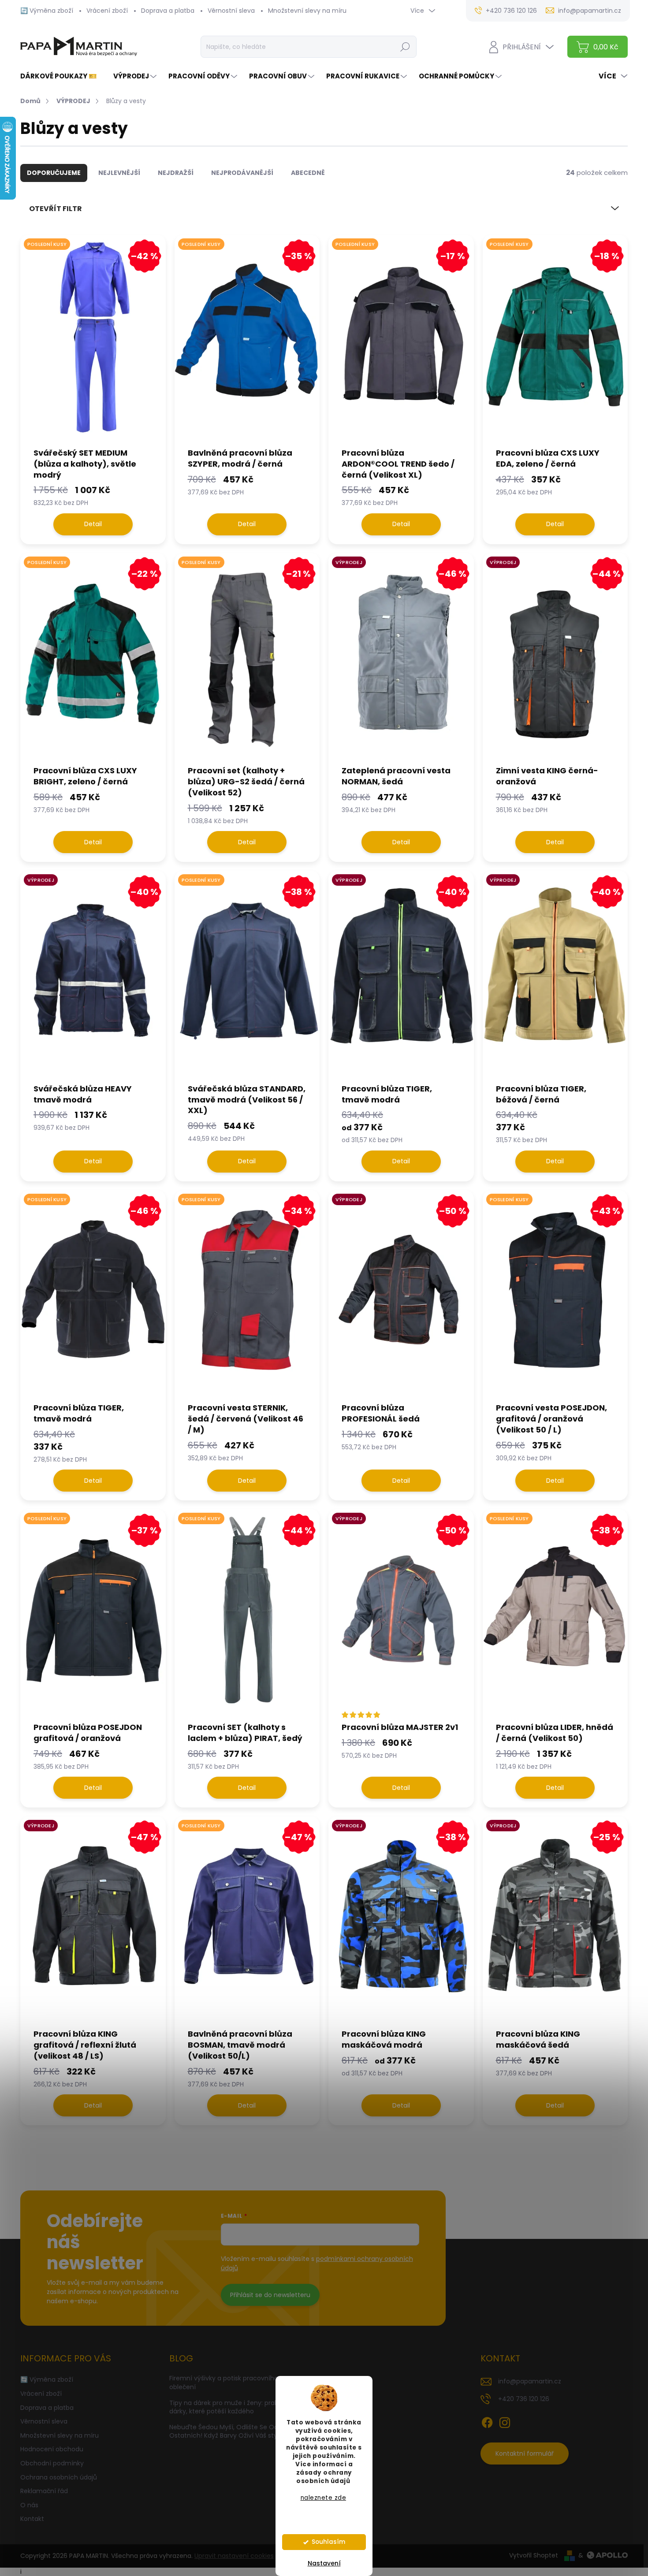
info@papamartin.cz (530, 2381)
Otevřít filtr (56, 209)
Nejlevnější (119, 173)
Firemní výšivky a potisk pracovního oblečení (224, 2383)
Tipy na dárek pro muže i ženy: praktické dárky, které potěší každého (231, 2407)
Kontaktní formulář (525, 2454)
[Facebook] (487, 2421)
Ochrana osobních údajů (59, 2477)
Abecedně (308, 173)
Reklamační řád (44, 2491)
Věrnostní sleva (231, 11)
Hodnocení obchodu (52, 2449)
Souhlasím (328, 2542)
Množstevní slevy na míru (307, 11)
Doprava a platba (168, 11)
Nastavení (324, 2563)
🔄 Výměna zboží (47, 11)
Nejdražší (176, 173)
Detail (93, 524)
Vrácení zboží (107, 11)
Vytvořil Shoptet (534, 2555)
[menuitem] (62, 76)
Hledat (405, 47)
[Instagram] (505, 2421)
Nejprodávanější (242, 173)
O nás (29, 2505)
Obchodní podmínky (52, 2463)
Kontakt (32, 2519)
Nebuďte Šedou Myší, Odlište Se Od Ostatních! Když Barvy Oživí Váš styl (224, 2431)
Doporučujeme (54, 173)
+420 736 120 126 (524, 2399)
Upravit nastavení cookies (234, 2556)
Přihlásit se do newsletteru (270, 2295)
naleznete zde (324, 2498)
